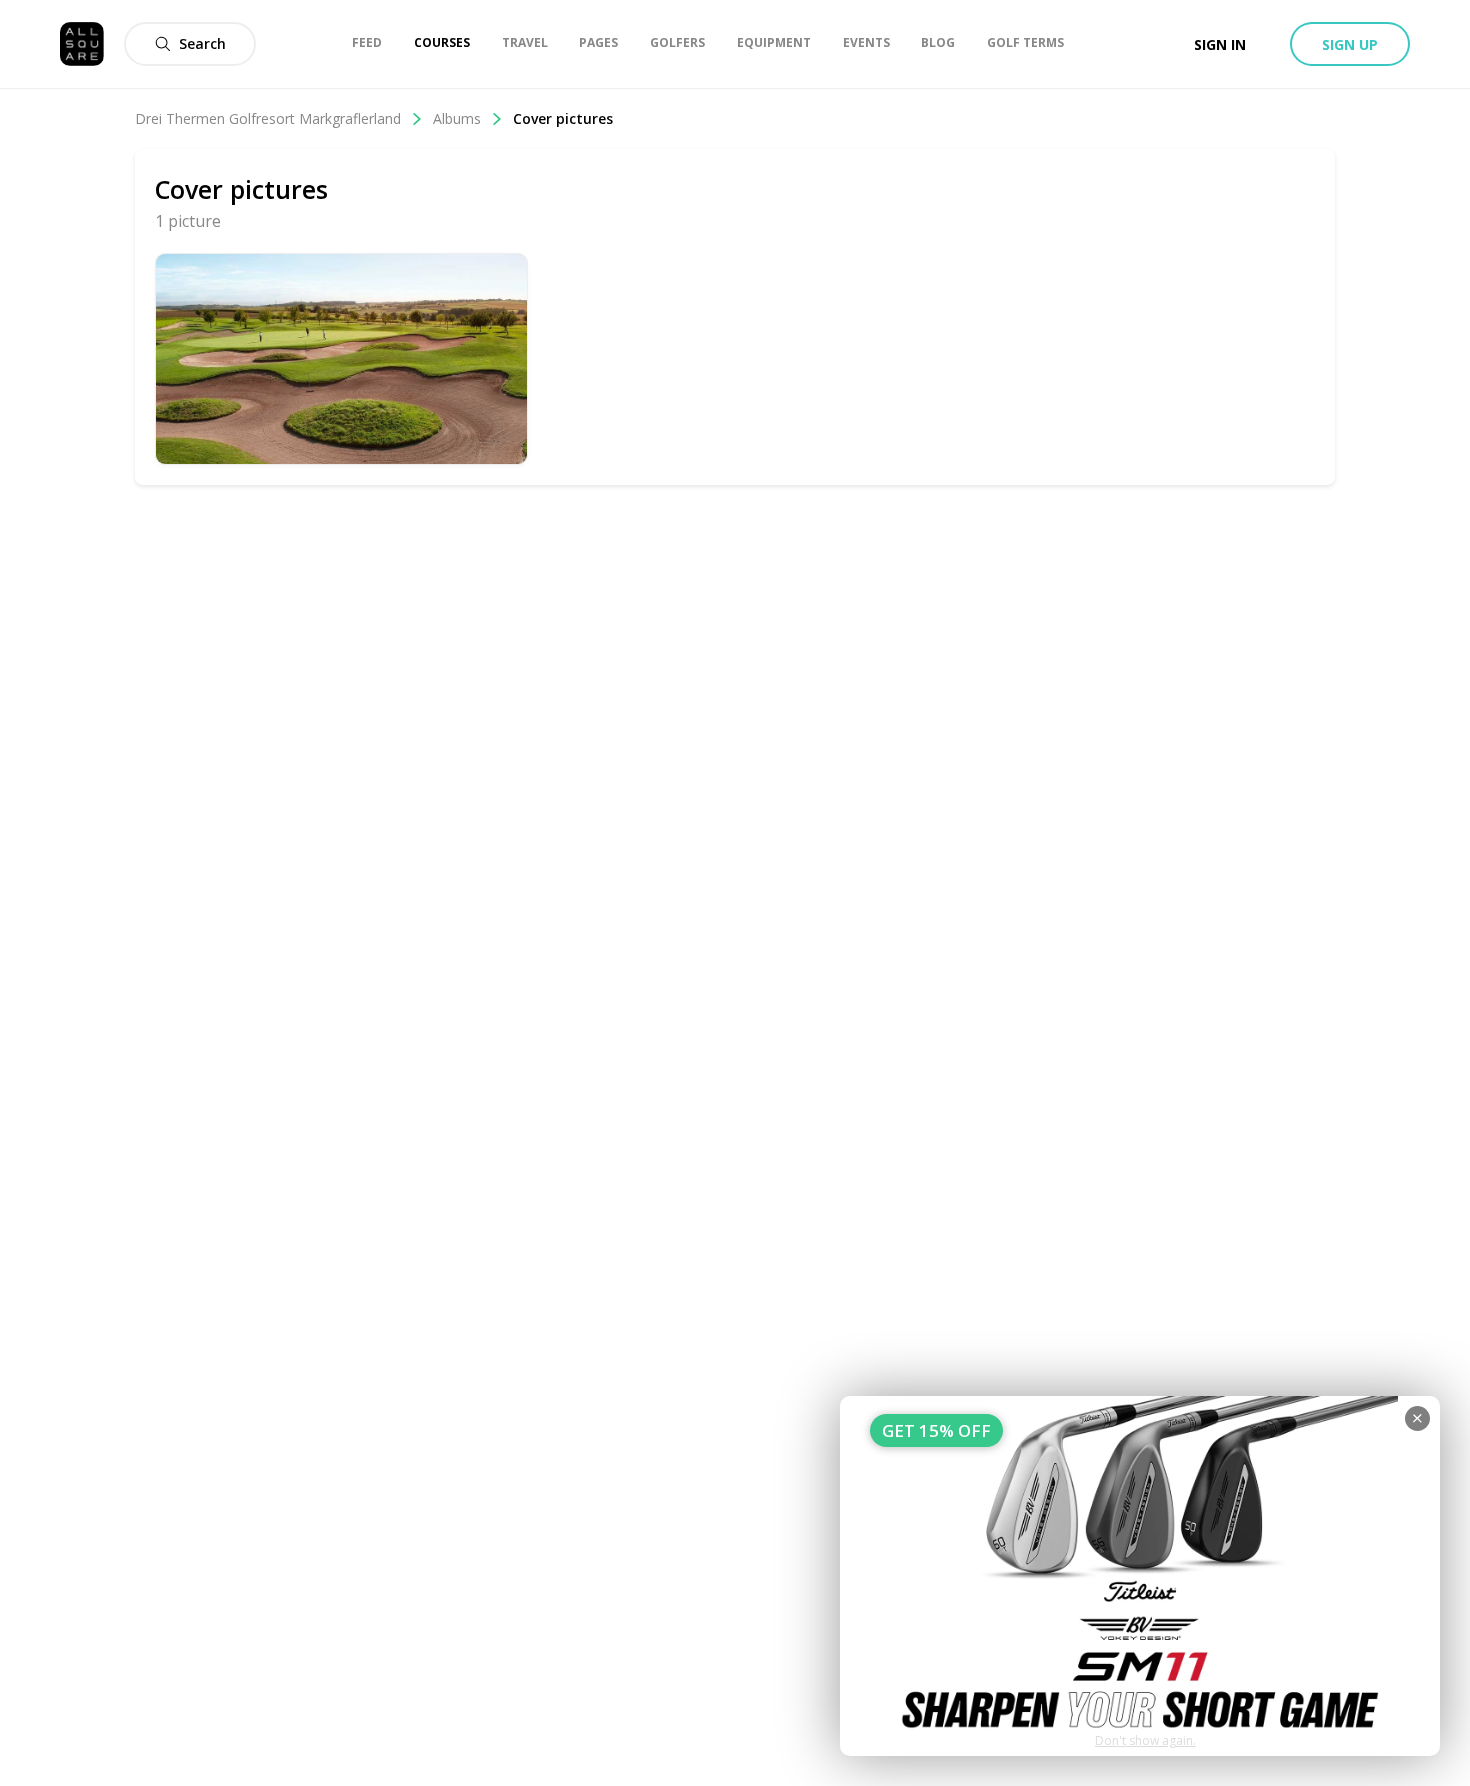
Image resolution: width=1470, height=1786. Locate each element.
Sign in (1220, 44)
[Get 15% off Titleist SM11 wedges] (1140, 1576)
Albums (457, 118)
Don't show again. (1145, 1740)
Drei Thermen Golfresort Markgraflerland (268, 118)
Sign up (1350, 44)
